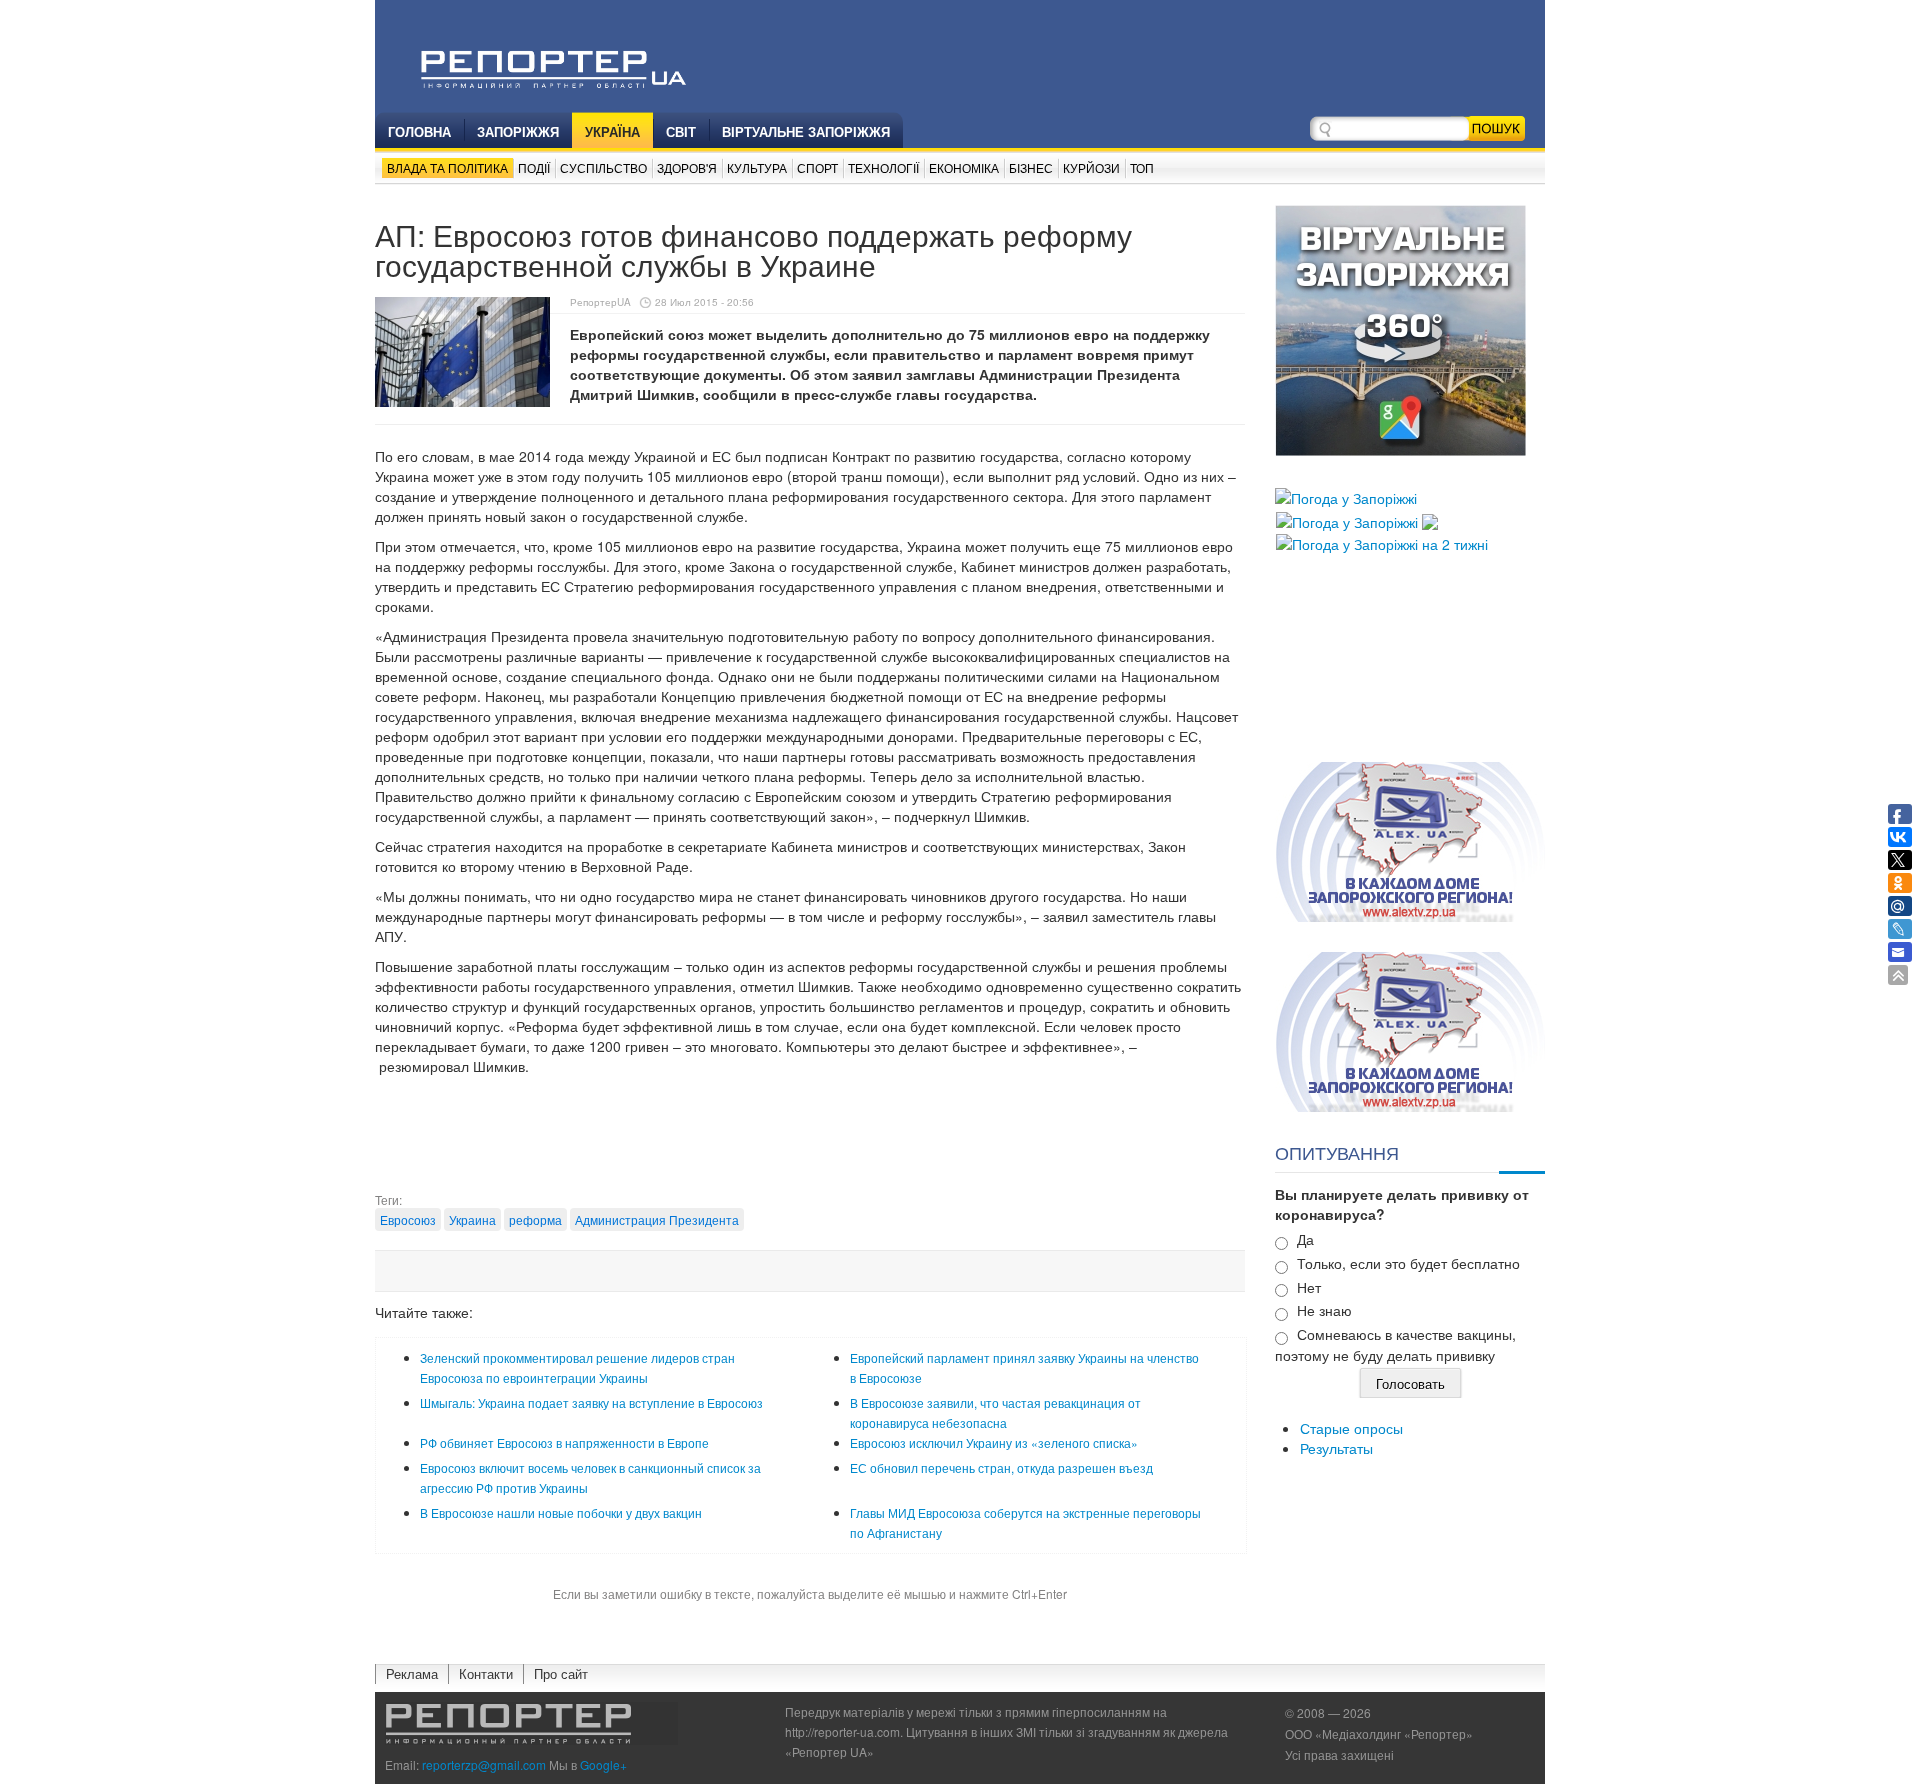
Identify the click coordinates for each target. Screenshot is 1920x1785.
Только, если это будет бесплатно (1408, 1263)
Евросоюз (408, 1219)
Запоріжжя (518, 131)
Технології (883, 167)
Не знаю (1324, 1310)
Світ (681, 131)
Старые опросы (1351, 1428)
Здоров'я (687, 167)
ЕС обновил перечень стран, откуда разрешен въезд (1001, 1467)
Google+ (603, 1764)
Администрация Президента (657, 1219)
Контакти (486, 1673)
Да (1305, 1239)
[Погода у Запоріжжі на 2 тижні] (1382, 542)
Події (534, 167)
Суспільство (603, 167)
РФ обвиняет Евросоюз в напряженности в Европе (564, 1442)
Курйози (1091, 167)
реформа (535, 1219)
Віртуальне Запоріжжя (806, 131)
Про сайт (561, 1673)
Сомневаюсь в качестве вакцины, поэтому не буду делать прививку (1395, 1344)
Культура (757, 167)
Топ (1142, 167)
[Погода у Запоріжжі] (1346, 496)
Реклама (412, 1673)
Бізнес (1031, 167)
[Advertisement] (810, 1141)
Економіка (964, 167)
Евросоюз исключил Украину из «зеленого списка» (994, 1442)
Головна (419, 131)
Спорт (817, 167)
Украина (472, 1219)
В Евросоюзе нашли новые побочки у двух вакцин (561, 1512)
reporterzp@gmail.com (484, 1764)
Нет (1309, 1287)
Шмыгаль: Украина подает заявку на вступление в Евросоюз (591, 1402)
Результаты (1336, 1448)
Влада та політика (447, 167)
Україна (612, 131)
